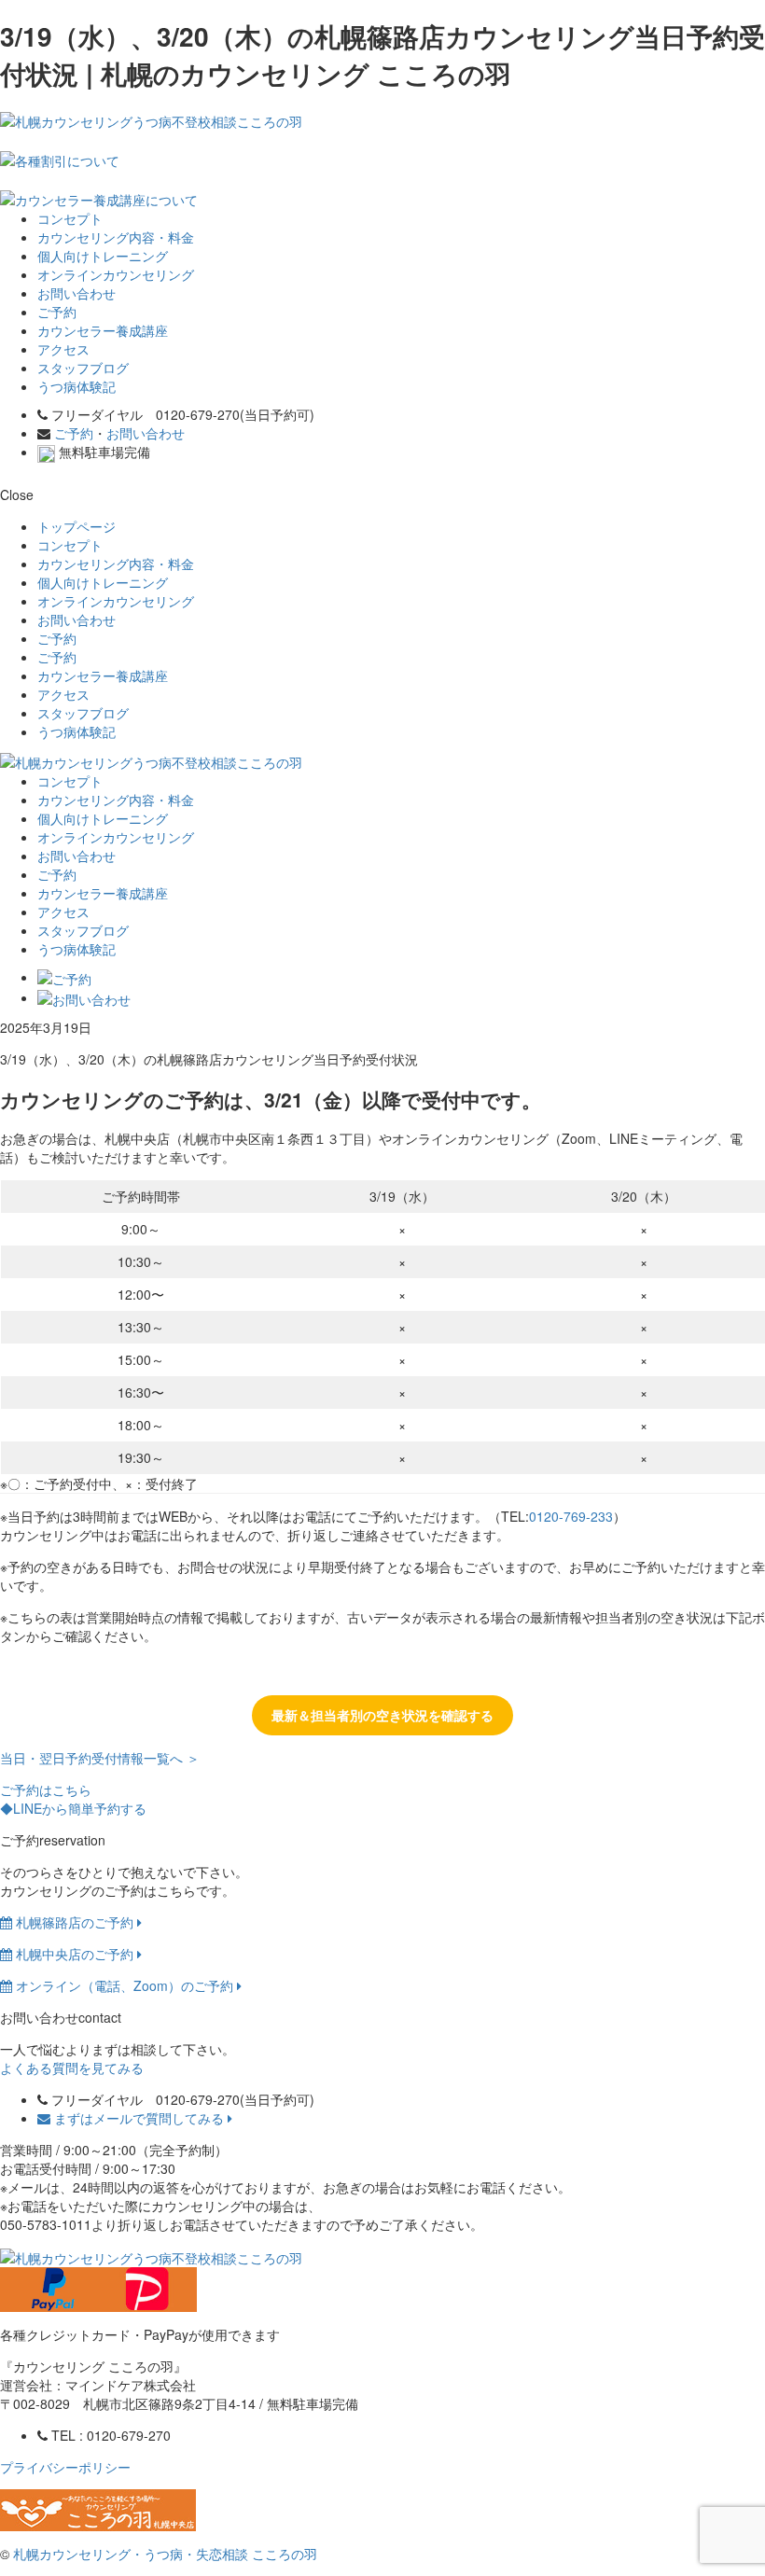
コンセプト (70, 218)
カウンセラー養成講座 (103, 330)
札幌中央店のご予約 (75, 1954)
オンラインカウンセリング (116, 274)
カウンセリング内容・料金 (116, 237)
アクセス (63, 349)
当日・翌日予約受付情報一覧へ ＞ (100, 1758)
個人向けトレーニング (103, 256)
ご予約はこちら (46, 1789)
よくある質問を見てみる (72, 2068)
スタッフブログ (83, 368)
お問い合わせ (76, 293)
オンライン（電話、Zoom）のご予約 (125, 1985)
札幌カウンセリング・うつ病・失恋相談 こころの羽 (165, 2554)
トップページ (76, 526)
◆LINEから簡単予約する (73, 1808)
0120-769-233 (571, 1516)
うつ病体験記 (76, 386)
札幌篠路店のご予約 (75, 1922)
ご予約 (57, 312)
